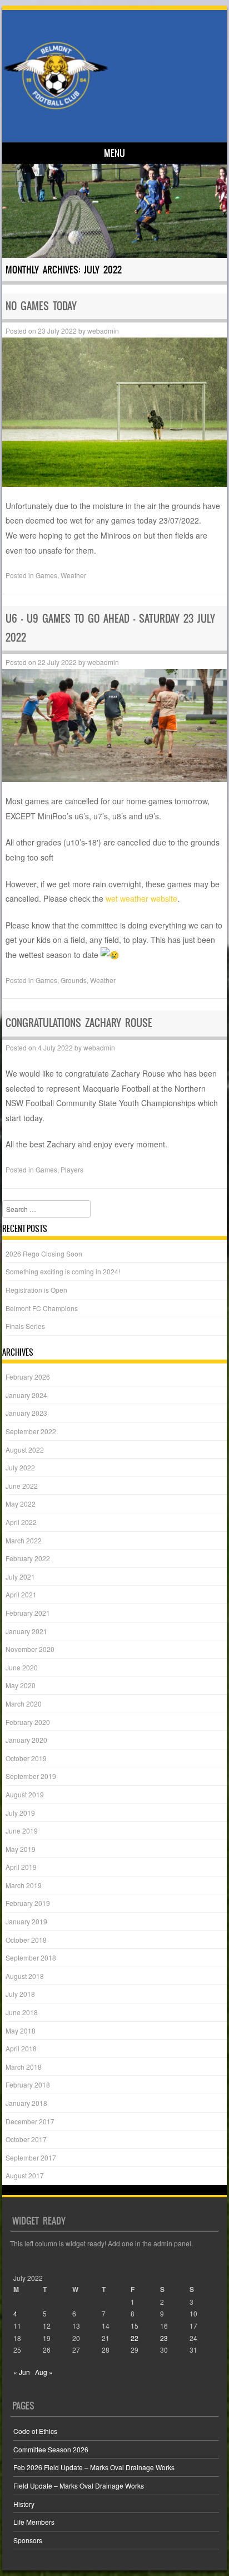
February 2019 (28, 1903)
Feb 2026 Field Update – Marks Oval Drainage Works (94, 2467)
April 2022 (21, 1522)
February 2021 (28, 1613)
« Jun (22, 2372)
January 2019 (26, 1921)
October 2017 (26, 2139)
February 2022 (28, 1558)
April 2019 (21, 1867)
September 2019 (31, 1776)
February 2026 (28, 1377)
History (24, 2504)
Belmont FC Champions (42, 1308)
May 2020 (21, 1685)
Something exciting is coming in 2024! (63, 1271)
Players (72, 1169)
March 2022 (24, 1540)
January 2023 (26, 1413)
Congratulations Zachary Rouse (79, 1023)
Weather (73, 575)
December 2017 (30, 2121)
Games (46, 575)
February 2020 (28, 1722)
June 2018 (22, 2012)
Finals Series (25, 1326)
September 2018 (31, 1957)
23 (164, 2338)
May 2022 (21, 1504)
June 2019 (22, 1830)
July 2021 (20, 1577)
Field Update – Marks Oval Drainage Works (79, 2485)
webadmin (103, 331)
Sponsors (28, 2540)
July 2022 (20, 1467)
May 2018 (21, 2030)
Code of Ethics (35, 2431)
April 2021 (21, 1594)
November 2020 (30, 1649)
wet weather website (141, 898)
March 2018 (24, 2067)
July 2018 (20, 1994)
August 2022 (25, 1450)
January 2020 (26, 1740)
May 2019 (21, 1849)
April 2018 (21, 2048)
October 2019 (26, 1758)
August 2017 (25, 2175)
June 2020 (22, 1667)
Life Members (34, 2522)
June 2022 (22, 1486)
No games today (41, 306)
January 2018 (26, 2103)
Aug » (44, 2372)
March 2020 (24, 1704)
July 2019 (20, 1813)
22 (135, 2338)
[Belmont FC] (113, 75)
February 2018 (28, 2084)
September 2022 (31, 1431)
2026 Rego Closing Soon (44, 1253)
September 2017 (31, 2157)
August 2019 (25, 1794)
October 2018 (26, 1940)
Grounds (74, 980)
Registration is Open (36, 1290)
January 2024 (26, 1395)
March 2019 (24, 1885)
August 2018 (25, 1976)
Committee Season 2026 (51, 2449)
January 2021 (26, 1631)
